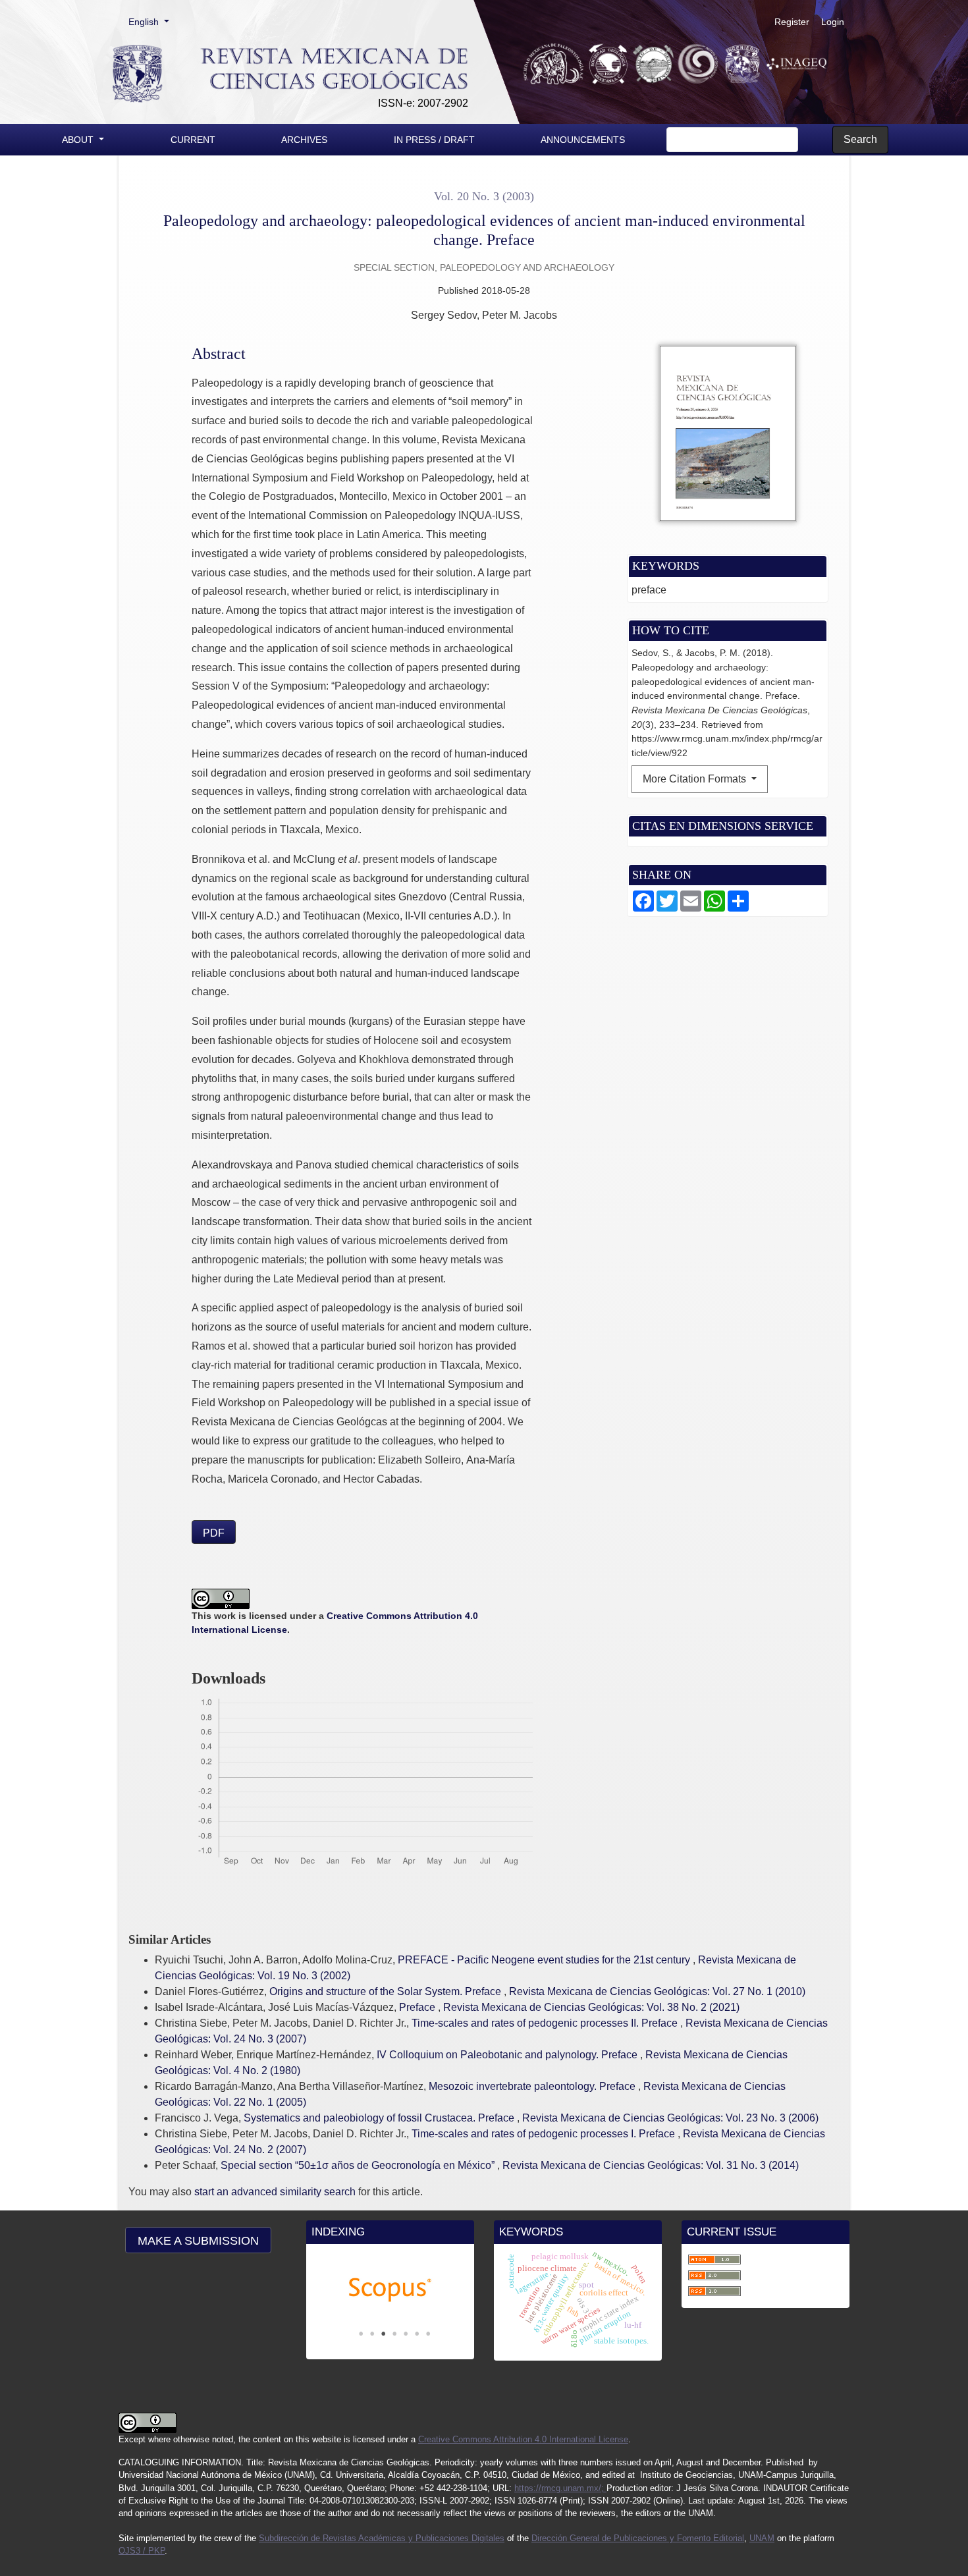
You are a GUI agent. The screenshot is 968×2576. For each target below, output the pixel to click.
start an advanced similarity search (275, 2192)
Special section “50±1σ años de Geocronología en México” (359, 2165)
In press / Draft (434, 140)
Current (193, 140)
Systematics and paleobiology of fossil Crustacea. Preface (380, 2118)
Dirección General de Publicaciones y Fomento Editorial (638, 2538)
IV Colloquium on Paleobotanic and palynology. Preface (508, 2055)
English (153, 21)
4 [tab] (394, 2334)
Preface (418, 2007)
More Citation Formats (696, 779)
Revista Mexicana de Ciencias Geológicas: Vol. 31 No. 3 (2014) (651, 2165)
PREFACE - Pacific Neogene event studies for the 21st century (545, 1960)
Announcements (583, 140)
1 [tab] (361, 2334)
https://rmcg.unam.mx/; (560, 2488)
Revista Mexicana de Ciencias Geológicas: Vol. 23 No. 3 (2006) (670, 2118)
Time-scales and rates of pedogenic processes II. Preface (546, 2023)
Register (792, 22)
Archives (304, 140)
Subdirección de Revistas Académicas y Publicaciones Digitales (382, 2538)
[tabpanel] (390, 2290)
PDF (214, 1533)
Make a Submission (198, 2241)
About (79, 140)
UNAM (762, 2538)
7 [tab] (428, 2334)
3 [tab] (383, 2334)
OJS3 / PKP (142, 2551)
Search (860, 139)
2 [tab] (372, 2334)
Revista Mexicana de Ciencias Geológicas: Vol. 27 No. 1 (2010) (657, 1991)
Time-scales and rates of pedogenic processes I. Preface (545, 2134)
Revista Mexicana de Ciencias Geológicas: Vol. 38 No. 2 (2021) (591, 2007)
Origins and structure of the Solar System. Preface (387, 1991)
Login (833, 22)
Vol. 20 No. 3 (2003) (484, 196)
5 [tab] (406, 2334)
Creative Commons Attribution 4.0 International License (523, 2439)
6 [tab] (417, 2334)
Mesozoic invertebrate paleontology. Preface (533, 2086)
